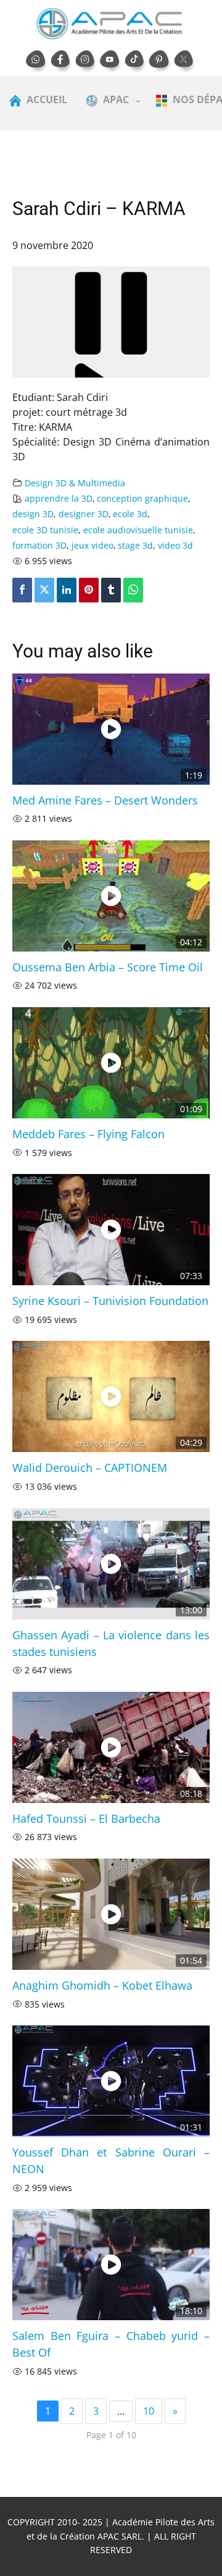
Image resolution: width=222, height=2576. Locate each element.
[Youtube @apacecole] (111, 62)
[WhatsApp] (133, 590)
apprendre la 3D (59, 498)
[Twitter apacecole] (185, 62)
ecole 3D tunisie (45, 530)
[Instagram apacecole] (86, 62)
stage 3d (135, 545)
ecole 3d (130, 514)
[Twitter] (44, 590)
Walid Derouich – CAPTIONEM (90, 1467)
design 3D (33, 514)
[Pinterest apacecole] (160, 62)
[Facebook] (22, 590)
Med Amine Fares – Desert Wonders (105, 800)
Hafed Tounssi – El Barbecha (86, 1818)
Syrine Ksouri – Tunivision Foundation (110, 1301)
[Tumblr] (111, 590)
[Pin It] (89, 590)
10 (149, 2411)
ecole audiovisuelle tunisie (138, 530)
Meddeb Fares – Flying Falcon (88, 1134)
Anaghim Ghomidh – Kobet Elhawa (102, 1985)
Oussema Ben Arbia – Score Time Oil (108, 967)
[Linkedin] (67, 590)
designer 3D (84, 514)
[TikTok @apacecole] (136, 62)
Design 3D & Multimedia (75, 483)
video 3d (175, 545)
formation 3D (39, 545)
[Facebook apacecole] (62, 62)
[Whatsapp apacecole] (37, 62)
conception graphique (142, 498)
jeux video (92, 545)
